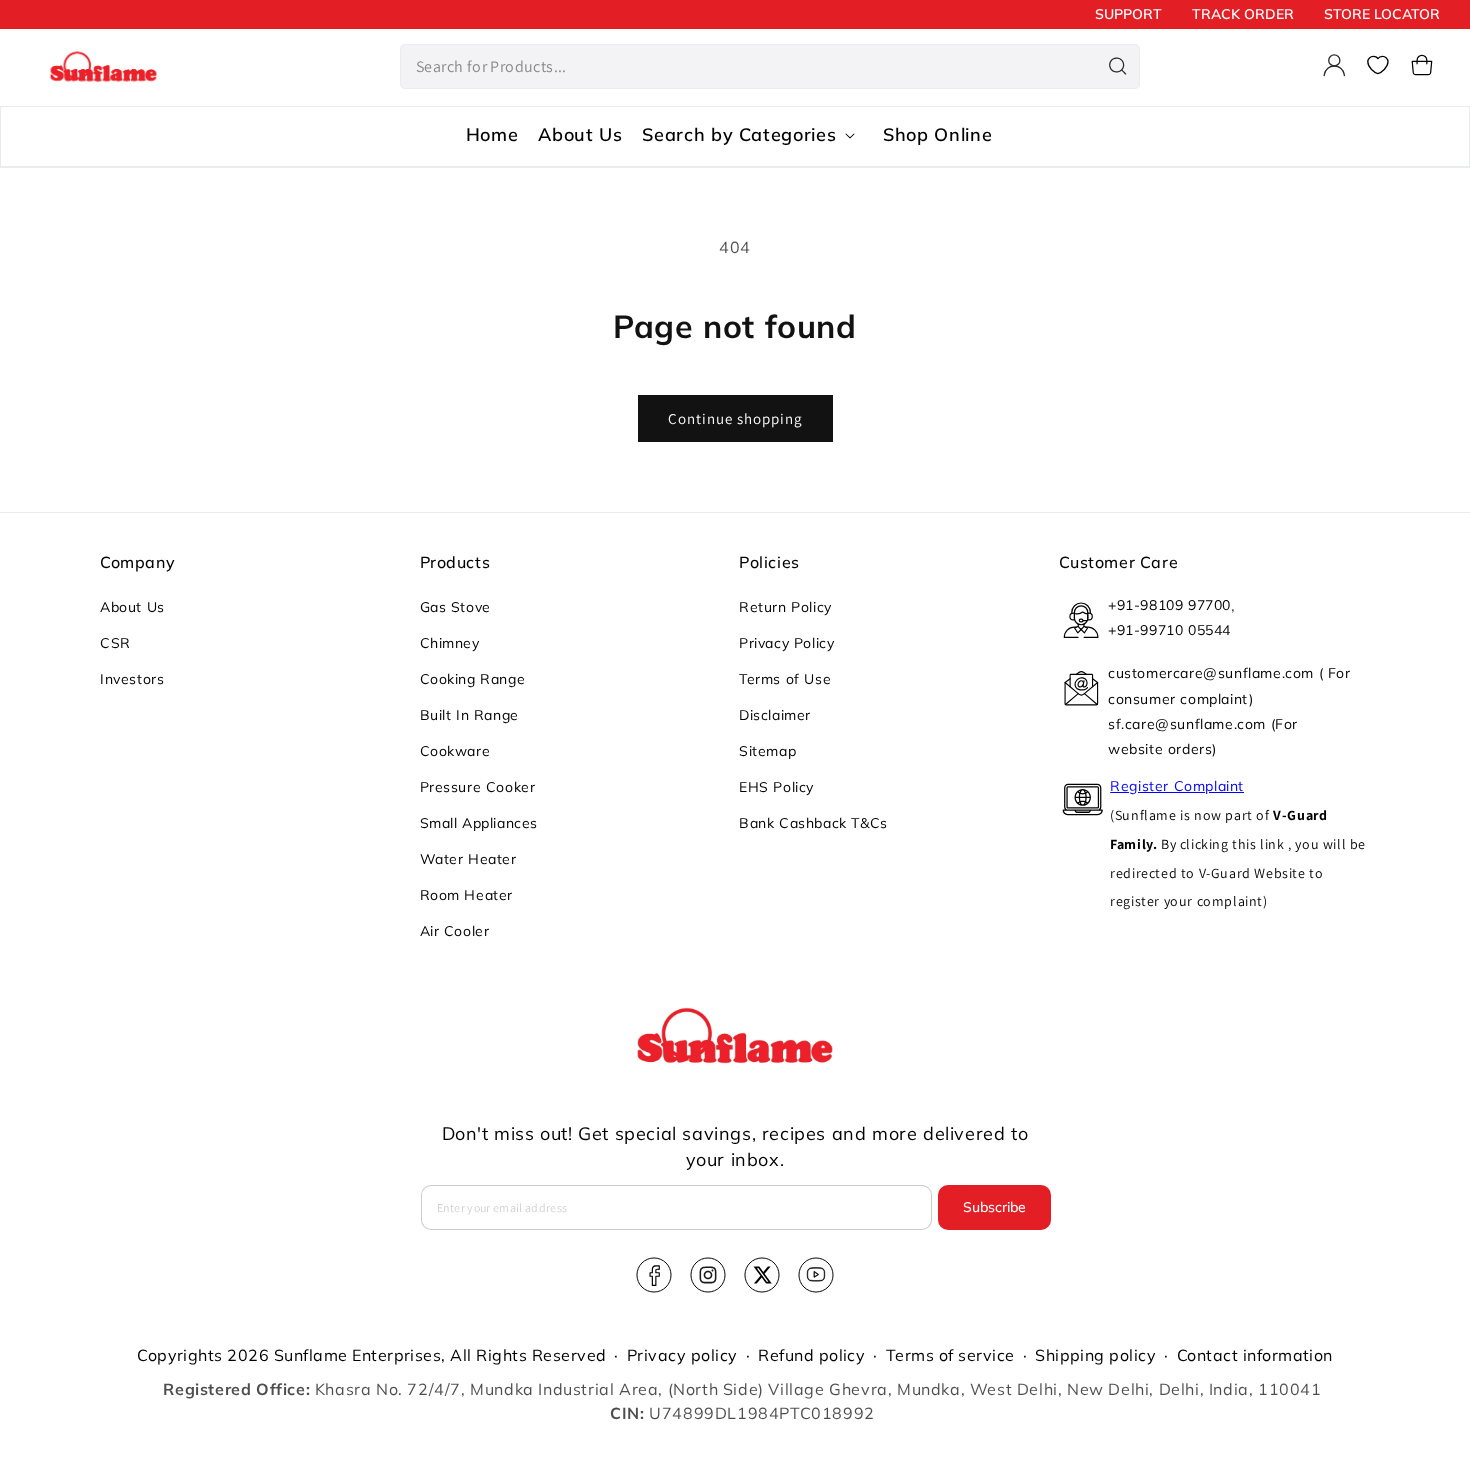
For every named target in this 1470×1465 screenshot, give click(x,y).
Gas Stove (455, 607)
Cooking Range (473, 679)
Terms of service (950, 1355)
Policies (769, 562)
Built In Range (469, 715)
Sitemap (767, 751)
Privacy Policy (786, 643)
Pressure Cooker (478, 787)
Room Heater (467, 895)
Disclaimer (775, 715)
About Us (132, 607)
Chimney (450, 643)
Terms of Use (785, 679)
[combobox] (770, 66)
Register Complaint (1177, 786)
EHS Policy (776, 787)
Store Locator (1382, 14)
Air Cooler (455, 931)
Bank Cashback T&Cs (813, 823)
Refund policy (811, 1355)
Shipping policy (1095, 1355)
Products (455, 562)
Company (137, 562)
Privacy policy (682, 1355)
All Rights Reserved (528, 1355)
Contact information (1255, 1355)
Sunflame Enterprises (358, 1355)
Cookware (455, 751)
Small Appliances (479, 823)
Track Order (1243, 14)
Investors (132, 679)
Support (1128, 14)
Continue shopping (735, 418)
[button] (1422, 65)
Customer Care (1119, 562)
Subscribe (994, 1207)
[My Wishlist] (1378, 65)
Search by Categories (739, 135)
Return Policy (785, 607)
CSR (115, 643)
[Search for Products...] (1118, 66)
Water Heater (468, 859)
